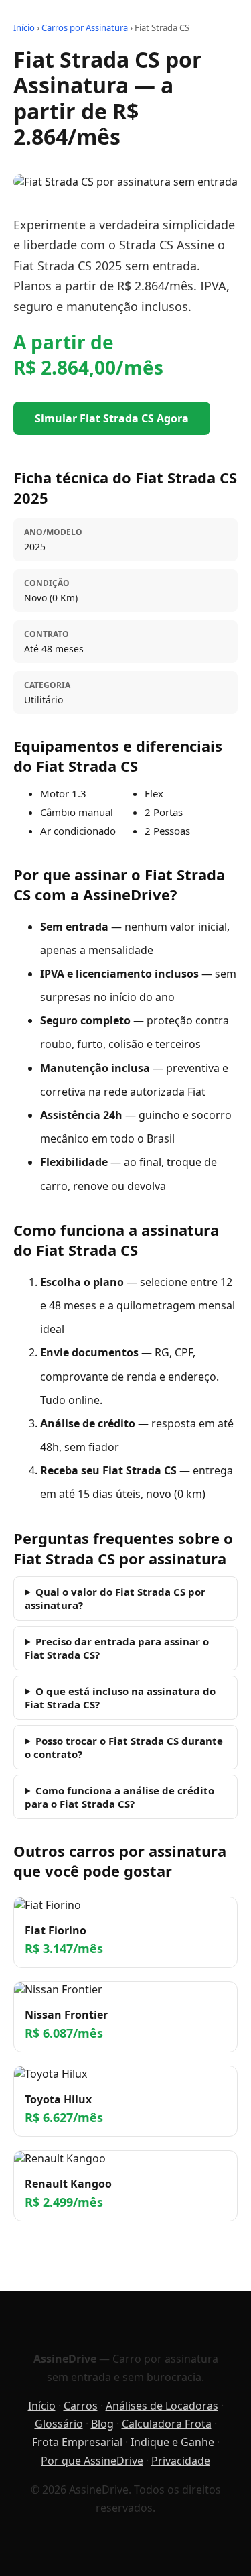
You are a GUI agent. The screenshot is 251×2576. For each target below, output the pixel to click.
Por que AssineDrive (92, 2461)
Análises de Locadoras (162, 2406)
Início (24, 27)
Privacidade (181, 2461)
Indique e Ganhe (172, 2442)
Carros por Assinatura (85, 27)
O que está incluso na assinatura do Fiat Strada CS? (120, 1698)
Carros (81, 2406)
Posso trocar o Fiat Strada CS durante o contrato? (124, 1747)
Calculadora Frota (167, 2424)
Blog (102, 2424)
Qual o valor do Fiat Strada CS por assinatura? (115, 1598)
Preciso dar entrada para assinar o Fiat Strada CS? (117, 1648)
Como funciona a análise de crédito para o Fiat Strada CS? (119, 1797)
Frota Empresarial (77, 2442)
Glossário (59, 2424)
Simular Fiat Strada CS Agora (112, 418)
